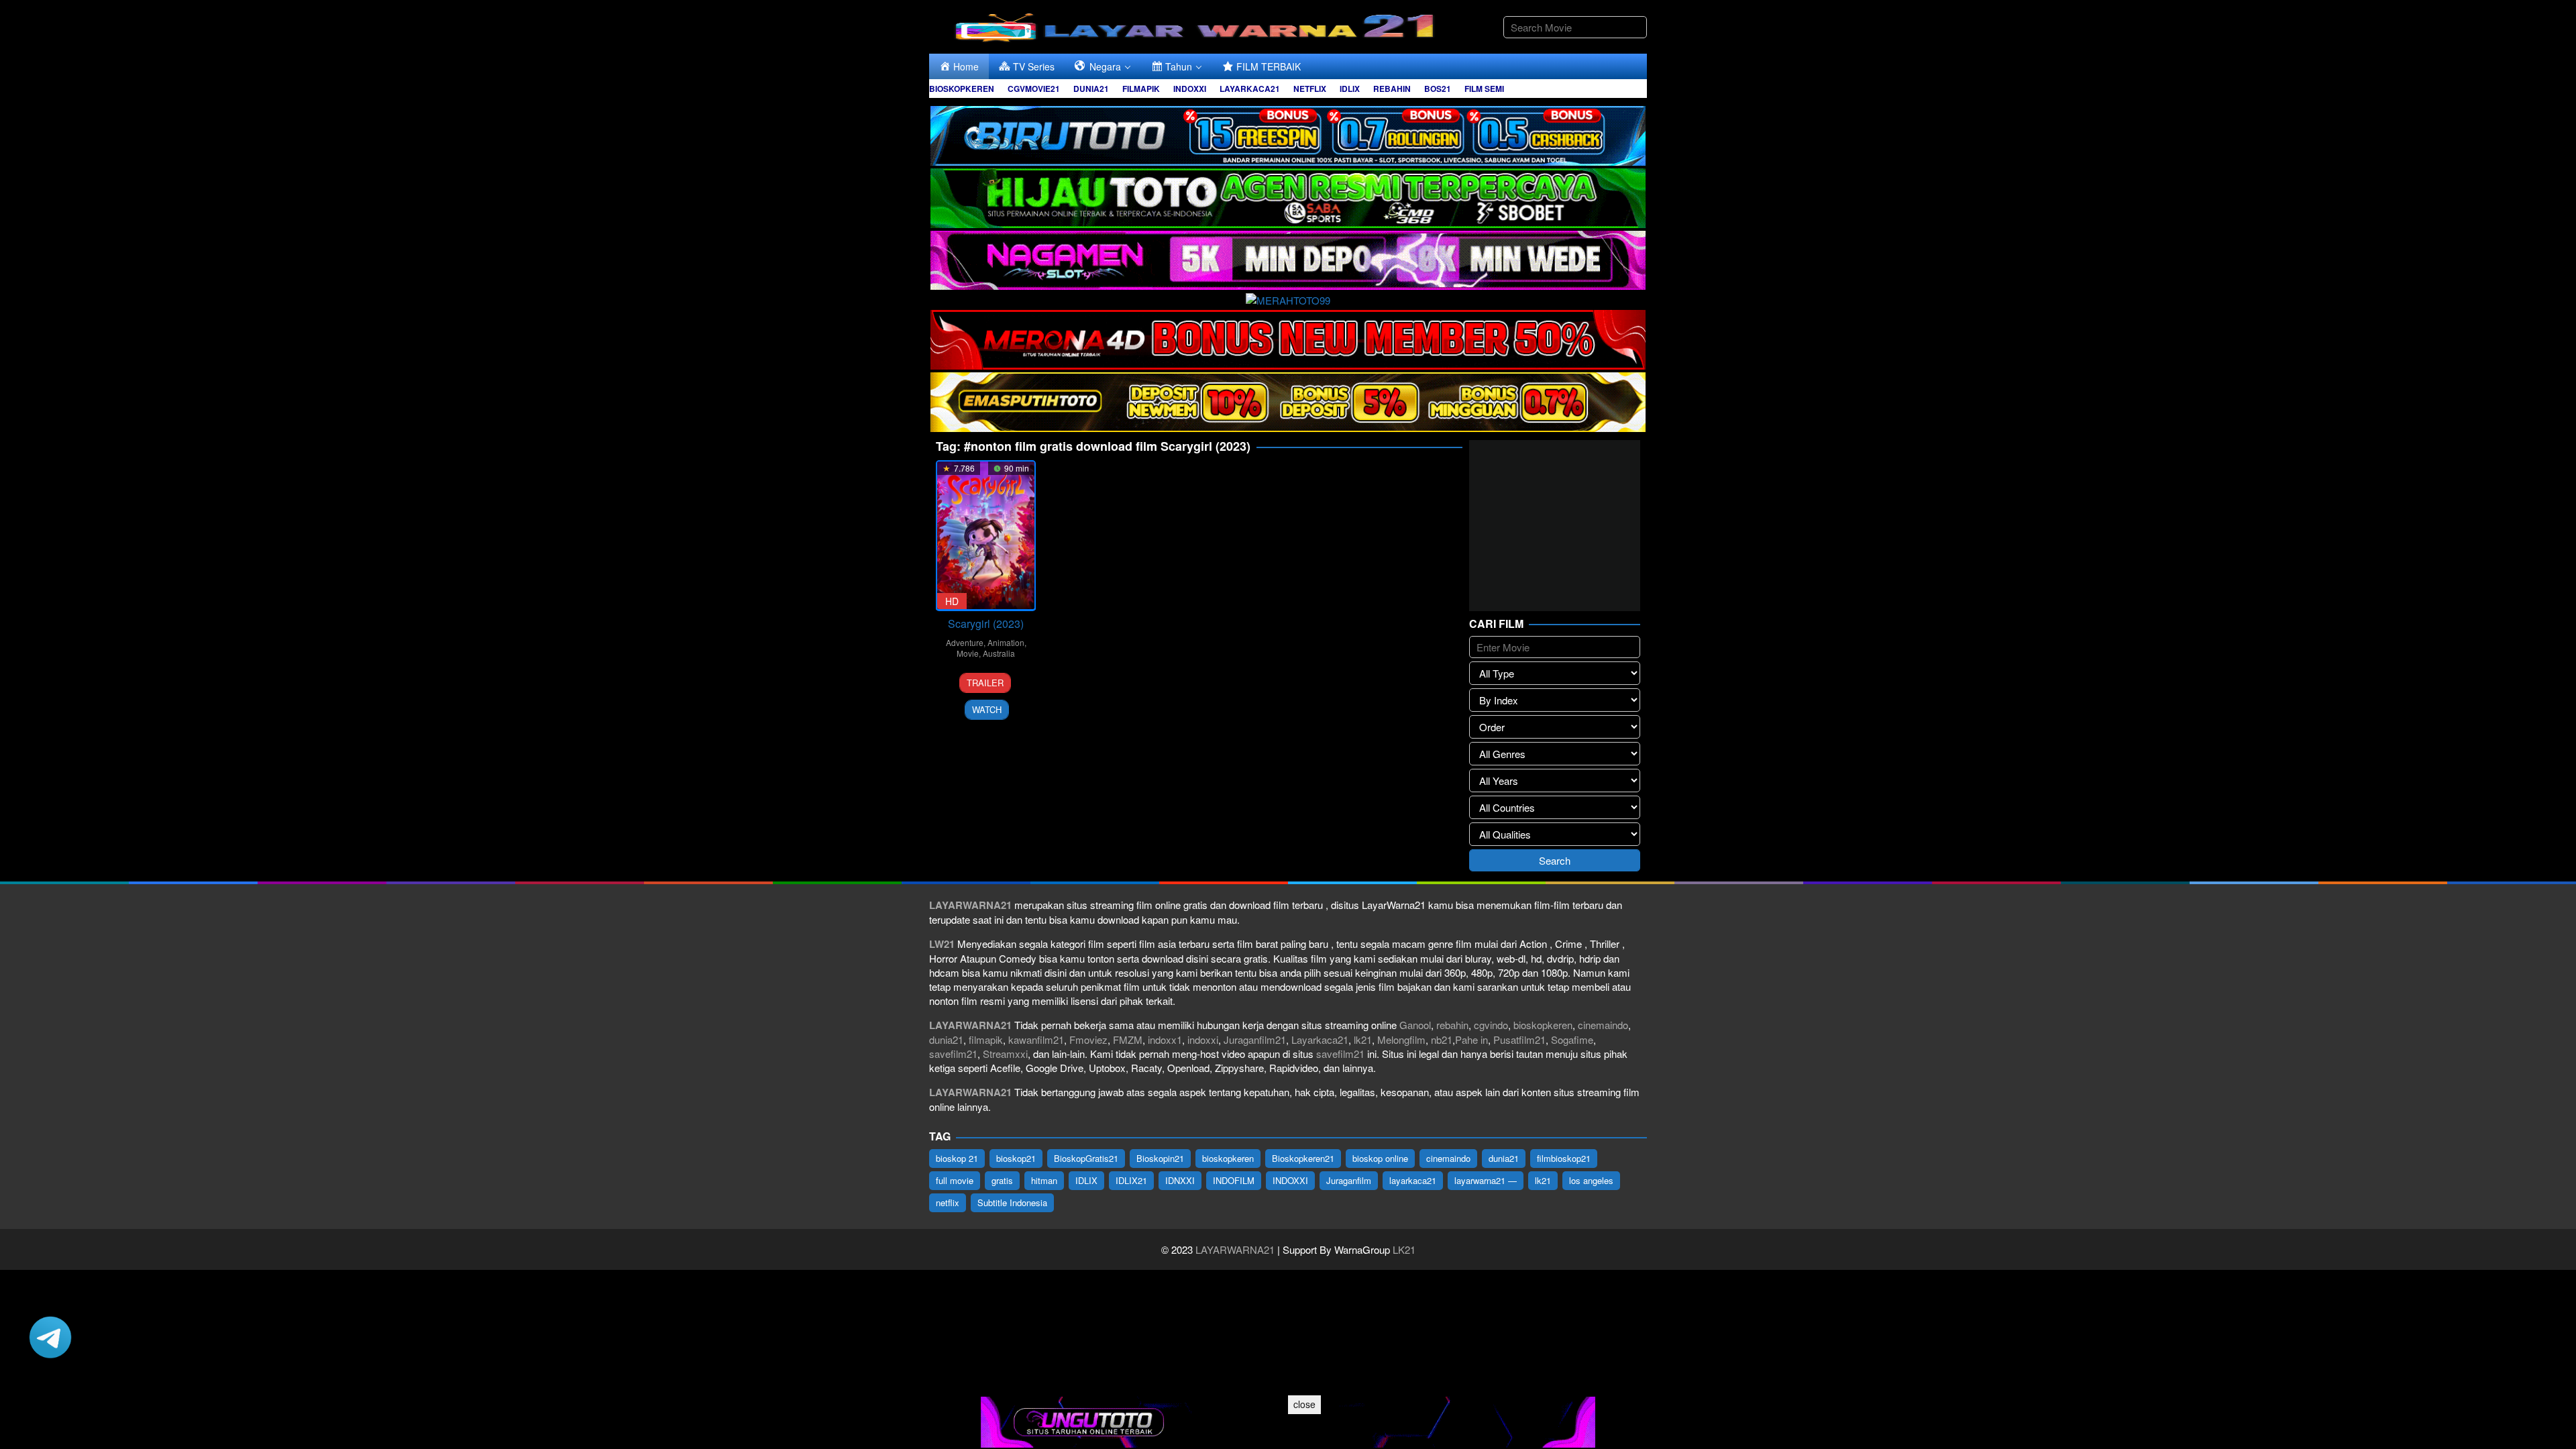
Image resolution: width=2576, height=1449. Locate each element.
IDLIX (1086, 1180)
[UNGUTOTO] (1288, 1420)
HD (952, 601)
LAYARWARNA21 (1235, 1249)
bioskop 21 (957, 1158)
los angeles (1591, 1180)
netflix (948, 1202)
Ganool (1415, 1025)
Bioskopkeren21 (1303, 1158)
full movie (955, 1180)
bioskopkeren (1543, 1025)
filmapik (986, 1039)
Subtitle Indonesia (1012, 1202)
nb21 (1442, 1039)
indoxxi (1203, 1039)
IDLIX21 (1131, 1180)
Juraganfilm (1349, 1180)
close (1304, 1404)
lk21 (1363, 1039)
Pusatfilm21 (1519, 1039)
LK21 (1403, 1249)
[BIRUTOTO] (1288, 134)
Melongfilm (1401, 1039)
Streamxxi (1005, 1054)
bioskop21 (1016, 1158)
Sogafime (1572, 1039)
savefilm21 (953, 1054)
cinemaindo (1603, 1025)
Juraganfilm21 (1255, 1039)
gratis (1002, 1180)
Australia (999, 653)
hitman (1044, 1180)
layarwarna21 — (1486, 1180)
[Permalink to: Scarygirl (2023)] (986, 536)
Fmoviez (1088, 1039)
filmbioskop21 (1564, 1158)
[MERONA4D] (1288, 338)
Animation (1006, 642)
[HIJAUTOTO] (1288, 196)
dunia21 (946, 1039)
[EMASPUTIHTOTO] (1288, 400)
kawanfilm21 (1036, 1039)
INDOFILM (1234, 1180)
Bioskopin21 (1160, 1158)
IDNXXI (1180, 1180)
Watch (987, 709)
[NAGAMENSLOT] (1288, 259)
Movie (968, 653)
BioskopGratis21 (1086, 1158)
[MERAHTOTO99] (1288, 298)
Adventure (965, 642)
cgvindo (1491, 1025)
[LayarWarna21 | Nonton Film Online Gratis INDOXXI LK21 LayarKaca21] (1197, 25)
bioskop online (1380, 1158)
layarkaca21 (1413, 1180)
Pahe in (1471, 1039)
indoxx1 (1165, 1039)
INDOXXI (1290, 1180)
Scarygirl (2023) (986, 624)
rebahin (1452, 1025)
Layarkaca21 (1320, 1039)
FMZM (1128, 1039)
